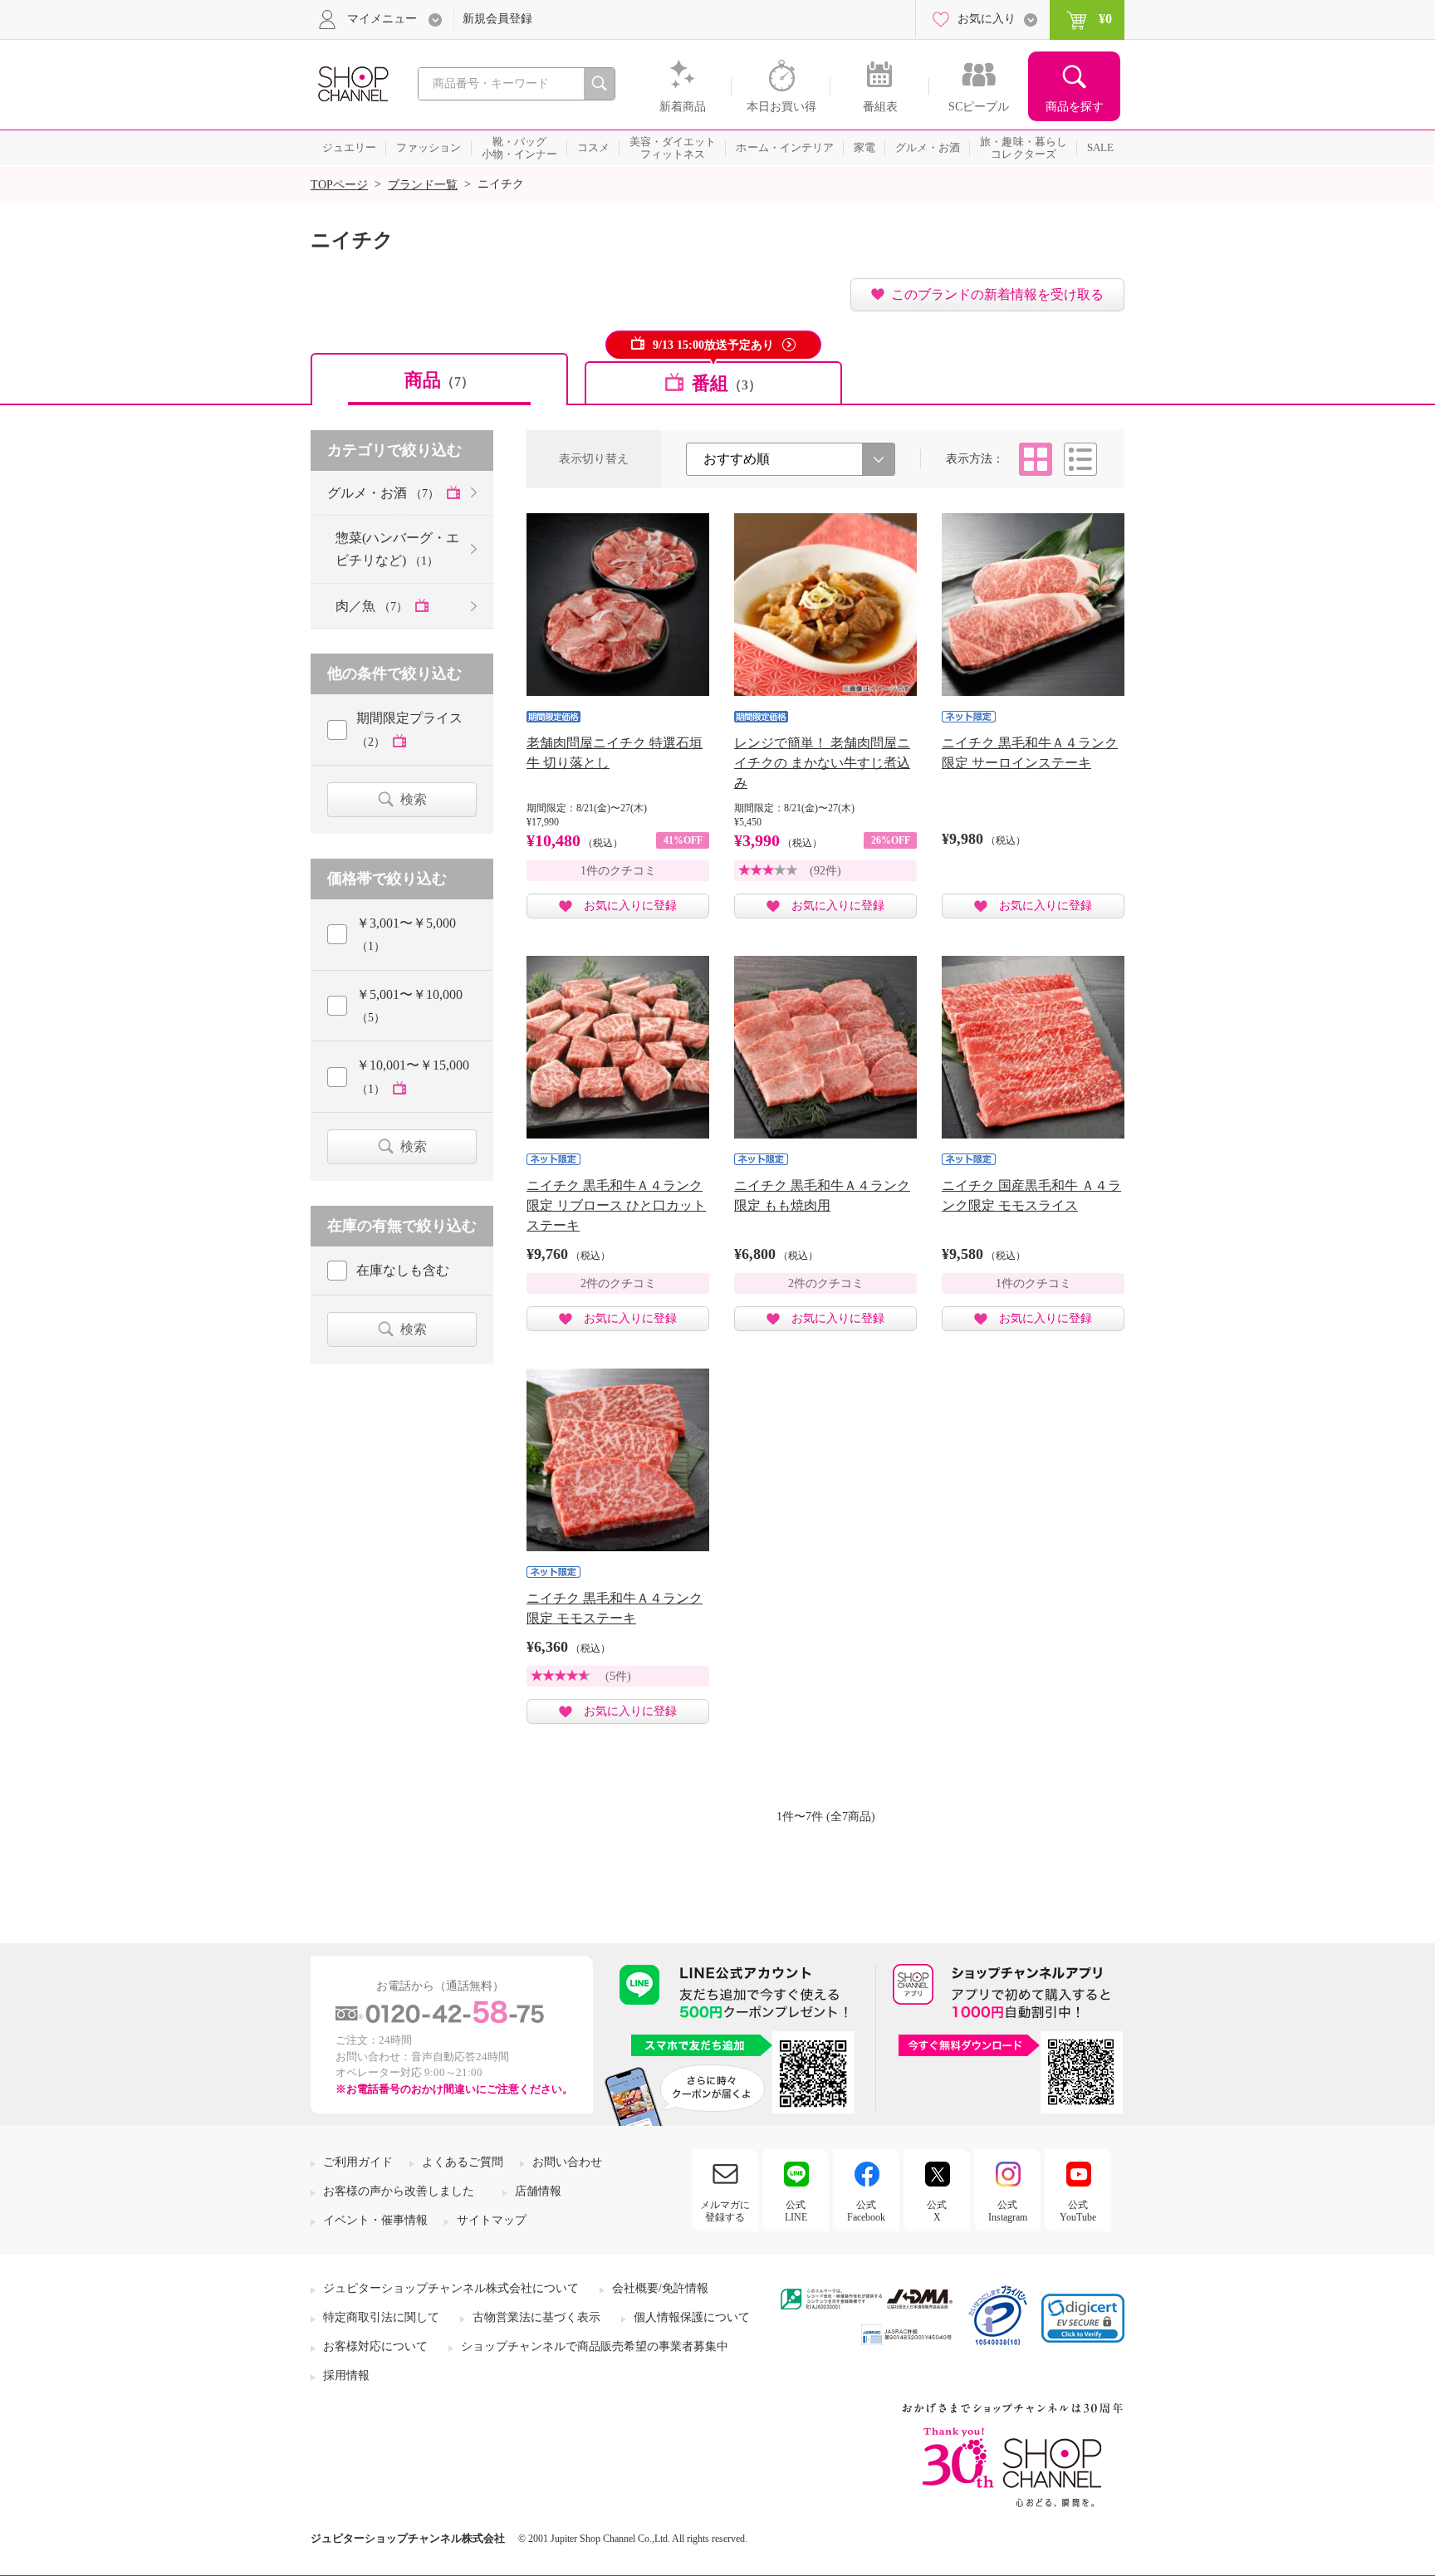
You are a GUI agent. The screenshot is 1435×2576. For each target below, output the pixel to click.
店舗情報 (538, 2191)
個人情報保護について (692, 2317)
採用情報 (346, 2375)
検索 (414, 799)
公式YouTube (1078, 2211)
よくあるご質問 (463, 2162)
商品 (439, 380)
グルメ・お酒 (383, 493)
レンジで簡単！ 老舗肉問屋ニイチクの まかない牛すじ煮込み (822, 763)
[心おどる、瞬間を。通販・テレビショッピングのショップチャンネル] (352, 83)
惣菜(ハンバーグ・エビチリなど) (397, 549)
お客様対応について (375, 2346)
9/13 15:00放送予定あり (713, 345)
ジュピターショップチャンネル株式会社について (451, 2288)
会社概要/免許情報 (660, 2288)
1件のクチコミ (618, 871)
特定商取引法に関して (381, 2317)
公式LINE (796, 2211)
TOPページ (339, 185)
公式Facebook (866, 2211)
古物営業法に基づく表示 (536, 2317)
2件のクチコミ (618, 1283)
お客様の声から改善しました (399, 2191)
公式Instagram (1008, 2211)
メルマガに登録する (725, 2211)
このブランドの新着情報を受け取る (997, 294)
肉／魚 (372, 606)
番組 (727, 383)
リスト (1080, 459)
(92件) (825, 871)
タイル (1036, 459)
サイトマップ (492, 2220)
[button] (1083, 2318)
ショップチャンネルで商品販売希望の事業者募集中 (595, 2346)
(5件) (618, 1676)
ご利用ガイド (358, 2162)
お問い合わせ (567, 2162)
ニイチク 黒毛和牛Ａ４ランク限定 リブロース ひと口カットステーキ (616, 1205)
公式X (937, 2211)
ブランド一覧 (423, 185)
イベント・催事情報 (375, 2220)
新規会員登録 (497, 19)
